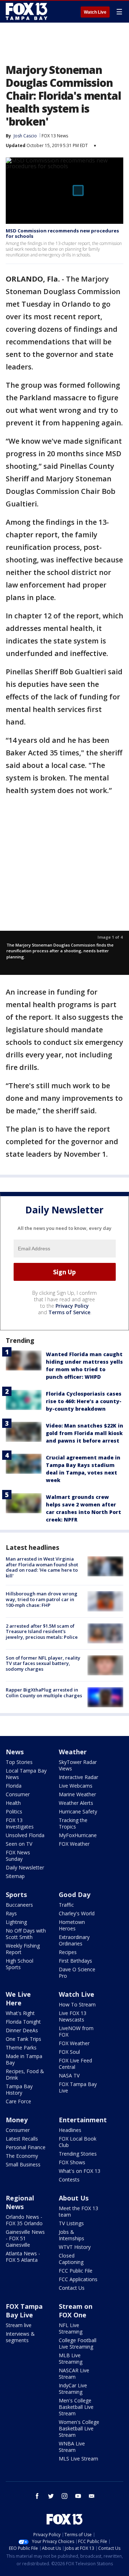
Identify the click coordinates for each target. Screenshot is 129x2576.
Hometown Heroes (72, 1925)
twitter (51, 2496)
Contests (69, 2179)
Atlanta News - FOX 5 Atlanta (23, 2257)
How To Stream (77, 2004)
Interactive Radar (78, 1777)
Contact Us (72, 2288)
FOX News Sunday (18, 1856)
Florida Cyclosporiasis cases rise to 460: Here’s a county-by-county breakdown (84, 1401)
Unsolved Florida (25, 1835)
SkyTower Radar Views (78, 1765)
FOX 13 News (55, 136)
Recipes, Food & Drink (25, 2074)
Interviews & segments (20, 2337)
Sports (16, 1895)
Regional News (20, 2202)
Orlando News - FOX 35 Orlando (24, 2220)
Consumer (18, 1794)
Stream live (19, 2325)
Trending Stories (78, 2154)
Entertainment (83, 2120)
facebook (37, 2496)
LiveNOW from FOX (76, 2031)
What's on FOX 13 (80, 2171)
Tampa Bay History (19, 2089)
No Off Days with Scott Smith (26, 1934)
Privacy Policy (72, 1306)
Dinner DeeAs (22, 2030)
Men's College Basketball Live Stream (76, 2407)
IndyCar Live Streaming (73, 2389)
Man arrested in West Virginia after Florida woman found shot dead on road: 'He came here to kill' (42, 1567)
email (92, 2496)
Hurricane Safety (78, 1811)
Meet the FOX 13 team (78, 2211)
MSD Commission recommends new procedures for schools (62, 233)
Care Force (18, 2101)
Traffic (66, 1905)
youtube (78, 2496)
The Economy (22, 2156)
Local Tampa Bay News (26, 1774)
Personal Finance (26, 2147)
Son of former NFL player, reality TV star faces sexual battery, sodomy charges (43, 1663)
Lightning (16, 1922)
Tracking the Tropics (73, 1823)
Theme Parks (21, 2047)
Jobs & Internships (71, 2235)
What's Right (20, 2013)
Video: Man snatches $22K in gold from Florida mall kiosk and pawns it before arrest (85, 1433)
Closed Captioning (71, 2259)
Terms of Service (69, 1312)
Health (13, 1803)
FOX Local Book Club (78, 2142)
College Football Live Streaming (78, 2343)
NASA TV (69, 2075)
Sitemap (15, 1876)
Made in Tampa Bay (24, 2059)
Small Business (23, 2164)
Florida (14, 1786)
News (15, 1752)
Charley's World (77, 1913)
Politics (14, 1811)
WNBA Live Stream (72, 2447)
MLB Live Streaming (71, 2358)
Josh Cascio (25, 136)
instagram (64, 2496)
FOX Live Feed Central (75, 2064)
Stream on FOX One (76, 2311)
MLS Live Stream (78, 2459)
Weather (73, 1752)
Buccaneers (19, 1905)
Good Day (75, 1895)
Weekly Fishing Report (23, 1949)
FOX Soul (69, 2052)
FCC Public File (76, 2271)
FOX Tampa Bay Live (78, 2087)
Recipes (68, 1952)
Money (17, 2120)
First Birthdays (75, 1961)
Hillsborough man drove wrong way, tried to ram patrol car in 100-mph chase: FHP (42, 1599)
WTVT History (75, 2247)
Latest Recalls (22, 2139)
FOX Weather (74, 1844)
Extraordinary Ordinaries (74, 1940)
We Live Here (18, 1999)
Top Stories (19, 1762)
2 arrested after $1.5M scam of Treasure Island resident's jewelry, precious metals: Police (42, 1631)
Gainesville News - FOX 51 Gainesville (25, 2238)
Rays (11, 1913)
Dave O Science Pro (77, 1973)
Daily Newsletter (25, 1867)
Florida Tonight (23, 2022)
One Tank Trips (23, 2039)
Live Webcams (76, 1786)
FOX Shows (72, 2162)
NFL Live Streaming (71, 2328)
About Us (74, 2198)
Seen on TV (19, 1844)
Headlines (70, 2130)
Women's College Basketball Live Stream (79, 2428)
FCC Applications (78, 2279)
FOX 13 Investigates (20, 1823)
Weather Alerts (76, 1803)
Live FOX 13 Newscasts (73, 2016)
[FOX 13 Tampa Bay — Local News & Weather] (27, 11)
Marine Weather (77, 1794)
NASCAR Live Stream (74, 2374)
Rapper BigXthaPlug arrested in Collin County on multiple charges (44, 1693)
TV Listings (71, 2223)
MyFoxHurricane (78, 1835)
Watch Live (95, 12)
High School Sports (20, 1964)
